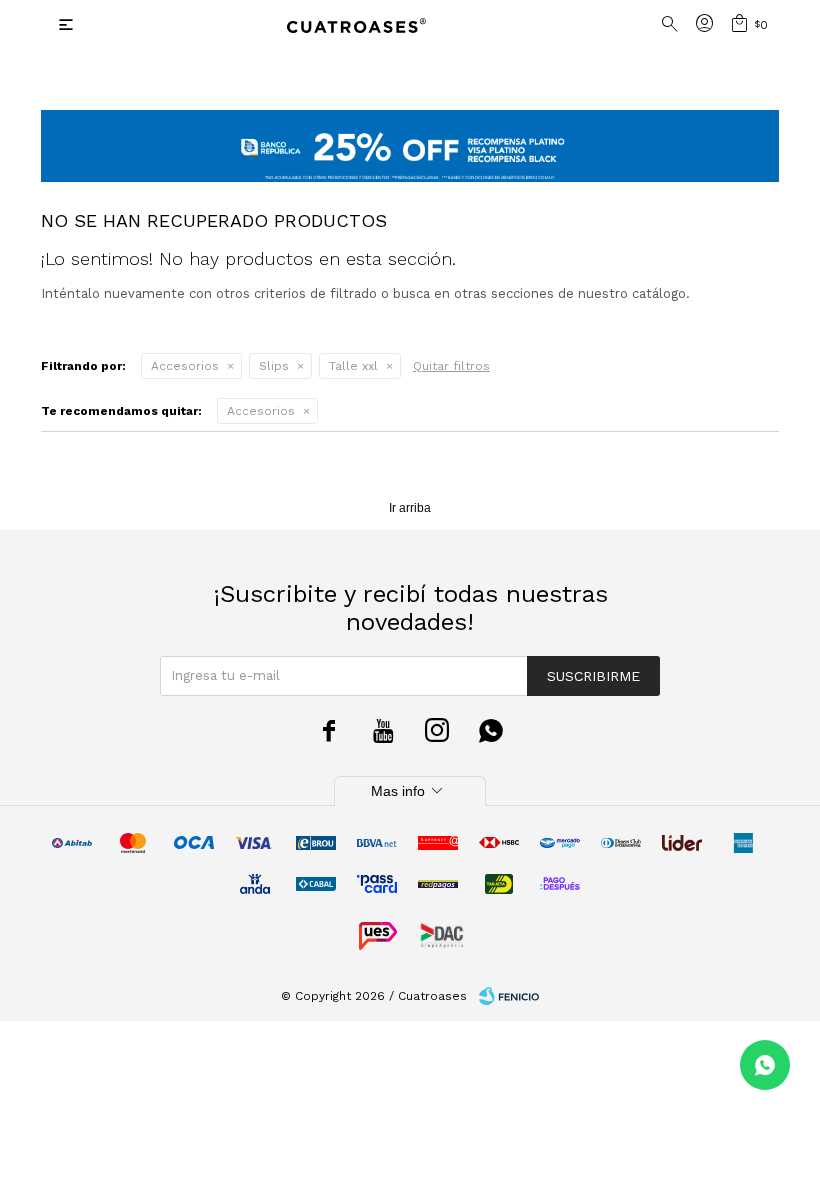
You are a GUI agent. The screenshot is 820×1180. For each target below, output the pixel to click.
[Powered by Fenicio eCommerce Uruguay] (509, 996)
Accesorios (185, 366)
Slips (274, 366)
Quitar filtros (451, 366)
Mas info (410, 791)
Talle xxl (353, 366)
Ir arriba (410, 508)
